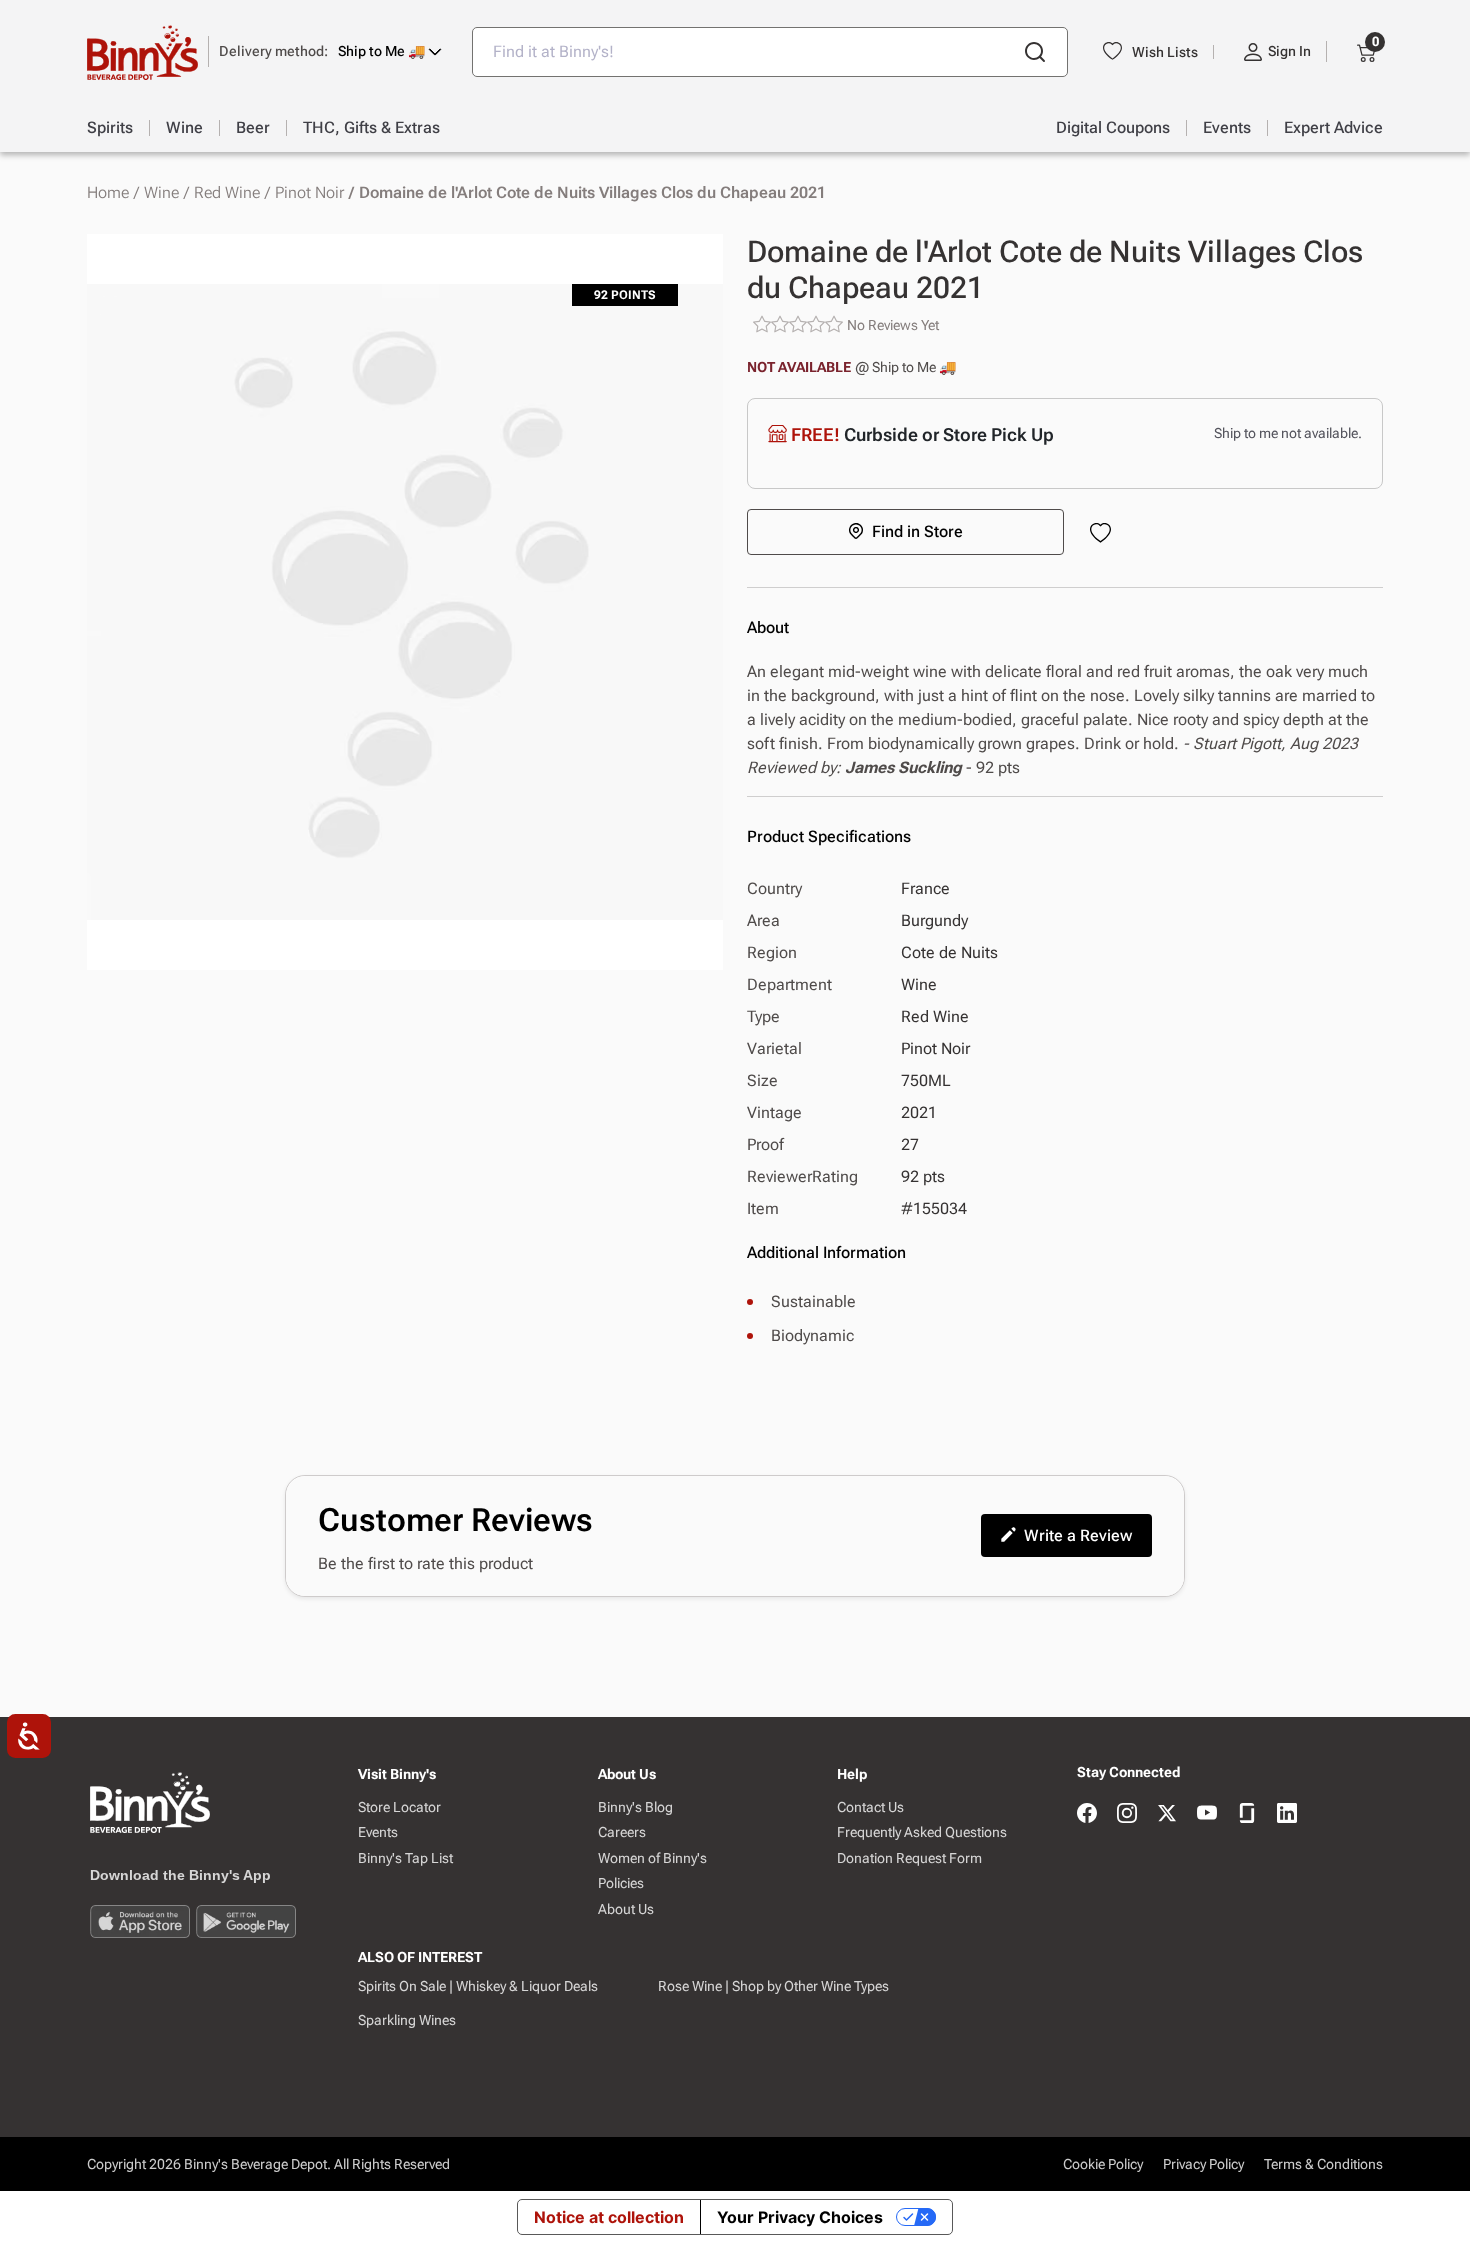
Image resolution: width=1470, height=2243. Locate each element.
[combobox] (770, 52)
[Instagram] (1127, 1814)
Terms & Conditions (1323, 2164)
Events (378, 1832)
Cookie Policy (1103, 2164)
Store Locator (399, 1807)
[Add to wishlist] (1104, 534)
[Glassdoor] (1247, 1814)
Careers (622, 1832)
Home (108, 193)
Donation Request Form (909, 1858)
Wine (161, 193)
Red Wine (227, 193)
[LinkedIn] (1287, 1814)
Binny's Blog (635, 1807)
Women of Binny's (652, 1858)
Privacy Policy (1203, 2164)
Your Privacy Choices (800, 2217)
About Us (626, 1909)
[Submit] (1035, 52)
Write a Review (1078, 1535)
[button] (330, 51)
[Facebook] (1087, 1814)
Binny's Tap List (405, 1858)
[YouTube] (1207, 1814)
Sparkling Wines (407, 2020)
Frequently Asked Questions (922, 1832)
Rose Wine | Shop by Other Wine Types (773, 1986)
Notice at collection (609, 2217)
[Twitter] (1167, 1814)
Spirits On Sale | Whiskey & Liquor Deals (478, 1986)
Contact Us (870, 1807)
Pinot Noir (309, 193)
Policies (621, 1883)
